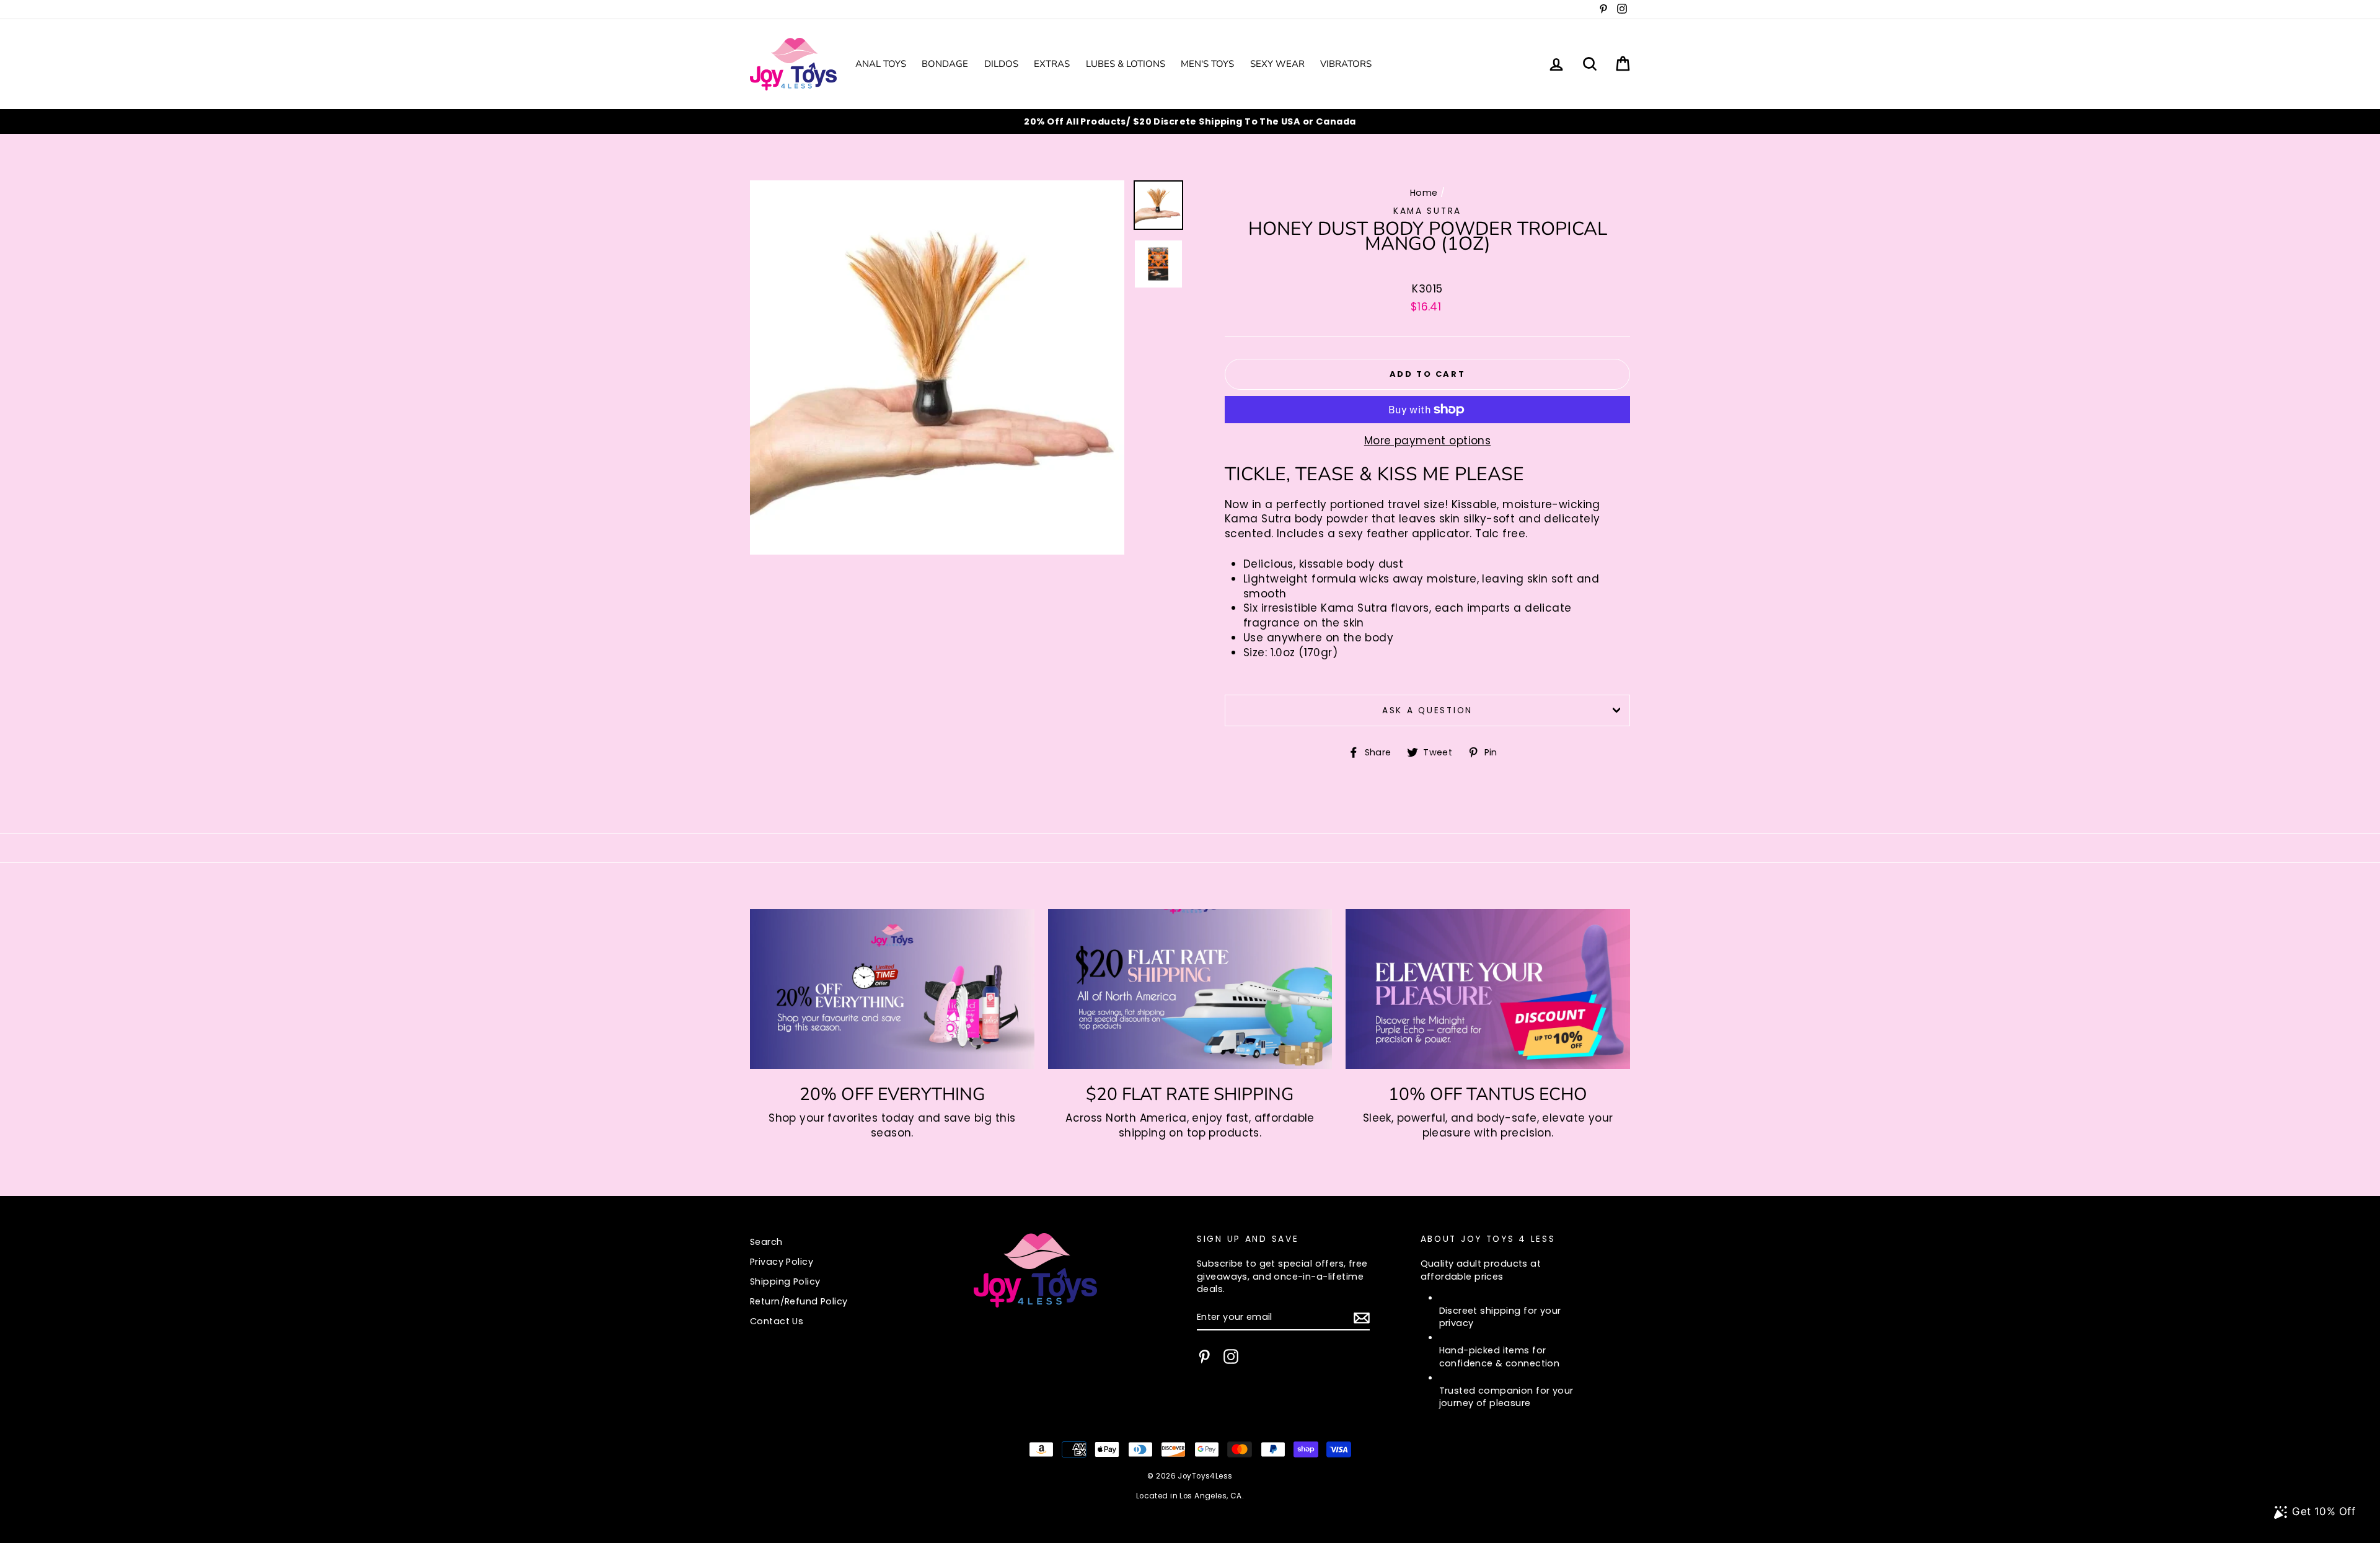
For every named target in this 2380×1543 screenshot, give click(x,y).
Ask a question (1427, 710)
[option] (1190, 121)
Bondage (945, 64)
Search (766, 1242)
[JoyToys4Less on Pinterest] (1204, 1356)
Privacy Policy (782, 1262)
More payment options (1428, 441)
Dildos (1001, 64)
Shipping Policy (785, 1281)
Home (1424, 193)
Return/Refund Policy (799, 1301)
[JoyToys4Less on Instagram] (1231, 1356)
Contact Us (777, 1321)
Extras (1052, 64)
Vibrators (1346, 64)
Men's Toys (1207, 64)
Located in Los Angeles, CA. (1190, 1496)
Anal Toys (881, 64)
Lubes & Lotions (1126, 64)
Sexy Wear (1277, 64)
